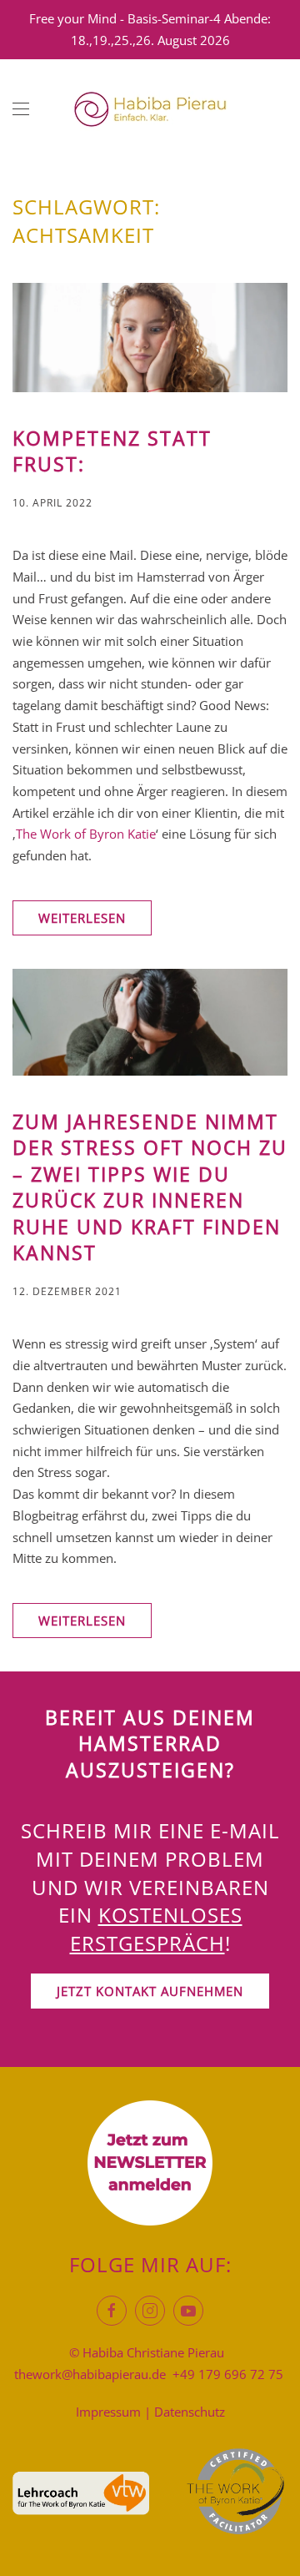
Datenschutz (190, 2412)
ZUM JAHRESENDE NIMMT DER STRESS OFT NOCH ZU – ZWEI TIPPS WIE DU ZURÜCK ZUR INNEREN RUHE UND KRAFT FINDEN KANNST (150, 1188)
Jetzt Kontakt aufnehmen (150, 1991)
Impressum (108, 2412)
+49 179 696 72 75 (228, 2374)
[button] (21, 109)
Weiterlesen (82, 918)
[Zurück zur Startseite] (150, 109)
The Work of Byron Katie (86, 834)
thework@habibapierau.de (90, 2374)
